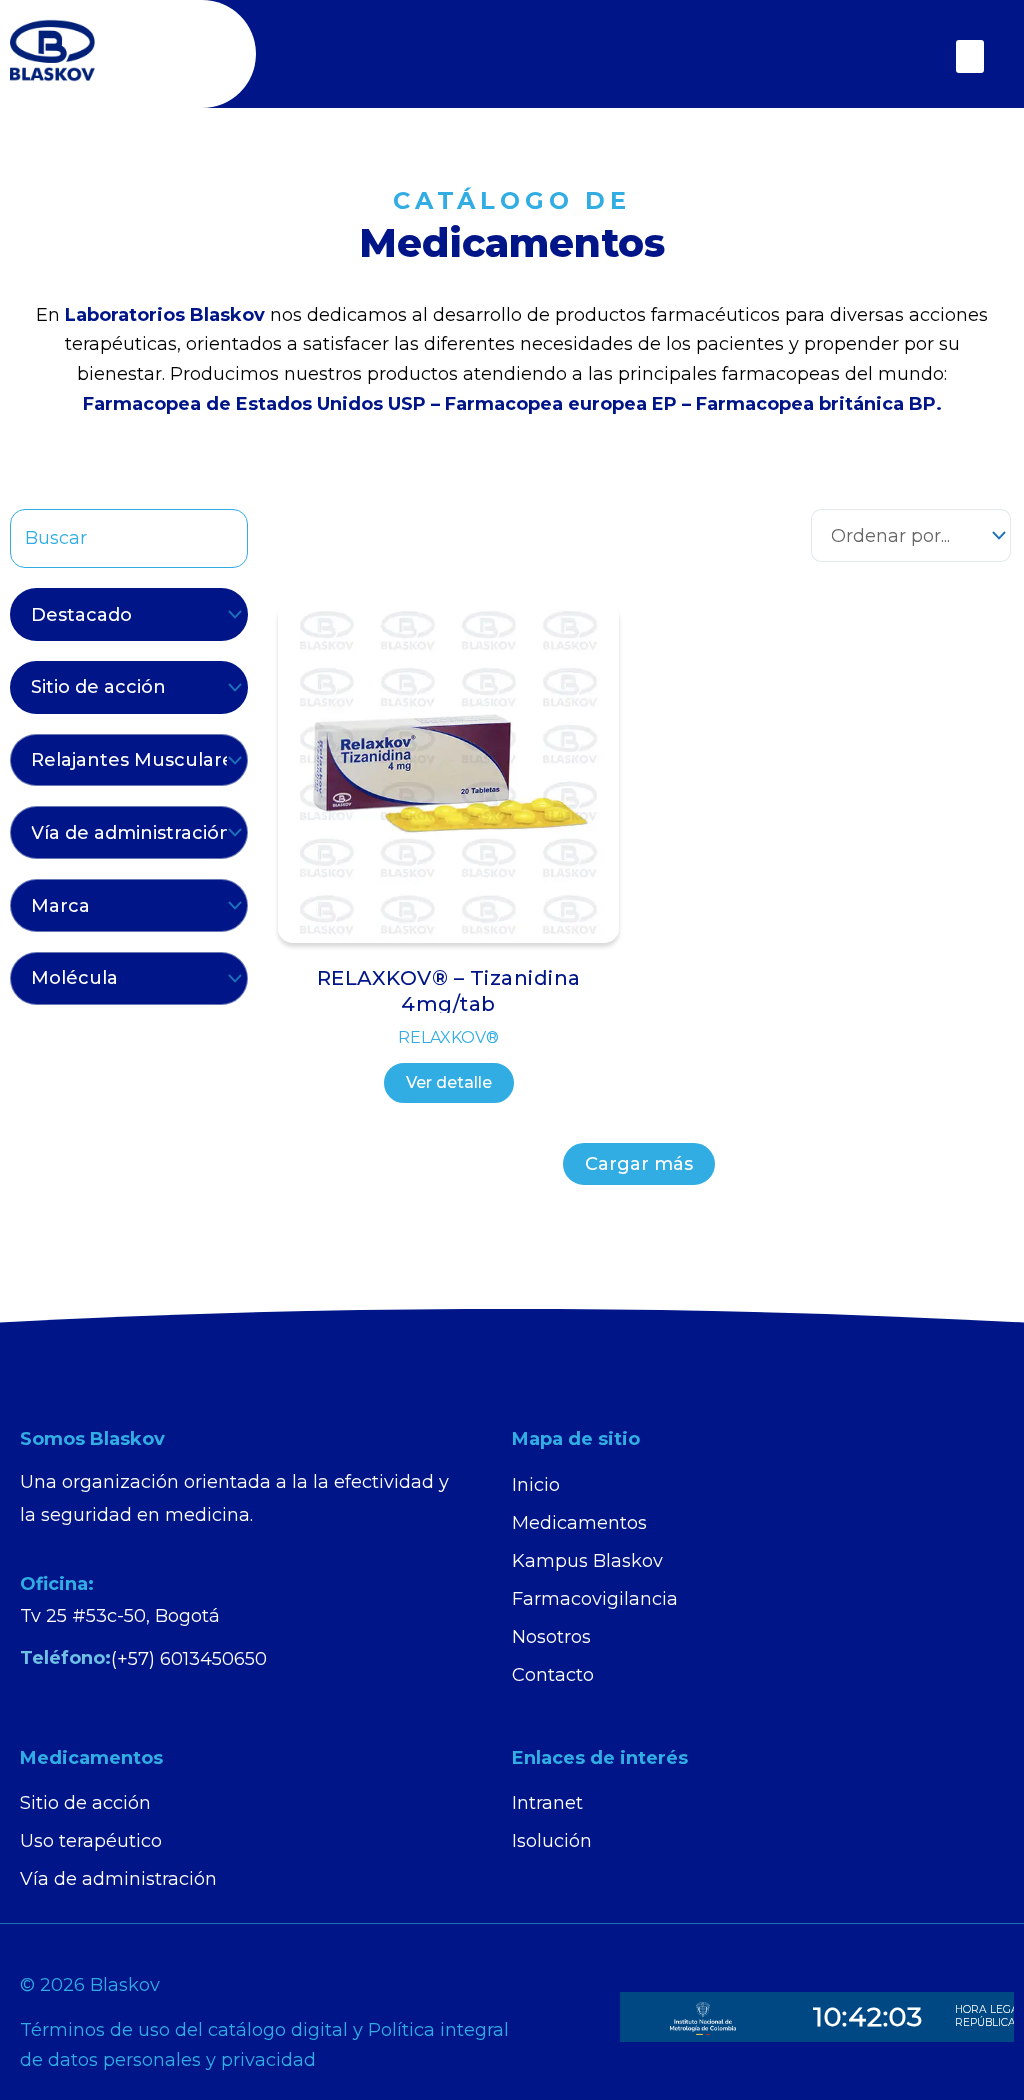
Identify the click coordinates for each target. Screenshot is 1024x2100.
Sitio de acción (85, 1803)
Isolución (552, 1841)
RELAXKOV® (448, 1038)
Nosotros (551, 1637)
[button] (970, 56)
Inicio (536, 1485)
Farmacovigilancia (595, 1599)
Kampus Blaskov (587, 1561)
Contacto (553, 1675)
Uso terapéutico (91, 1841)
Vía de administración (118, 1879)
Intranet (547, 1803)
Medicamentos (579, 1523)
